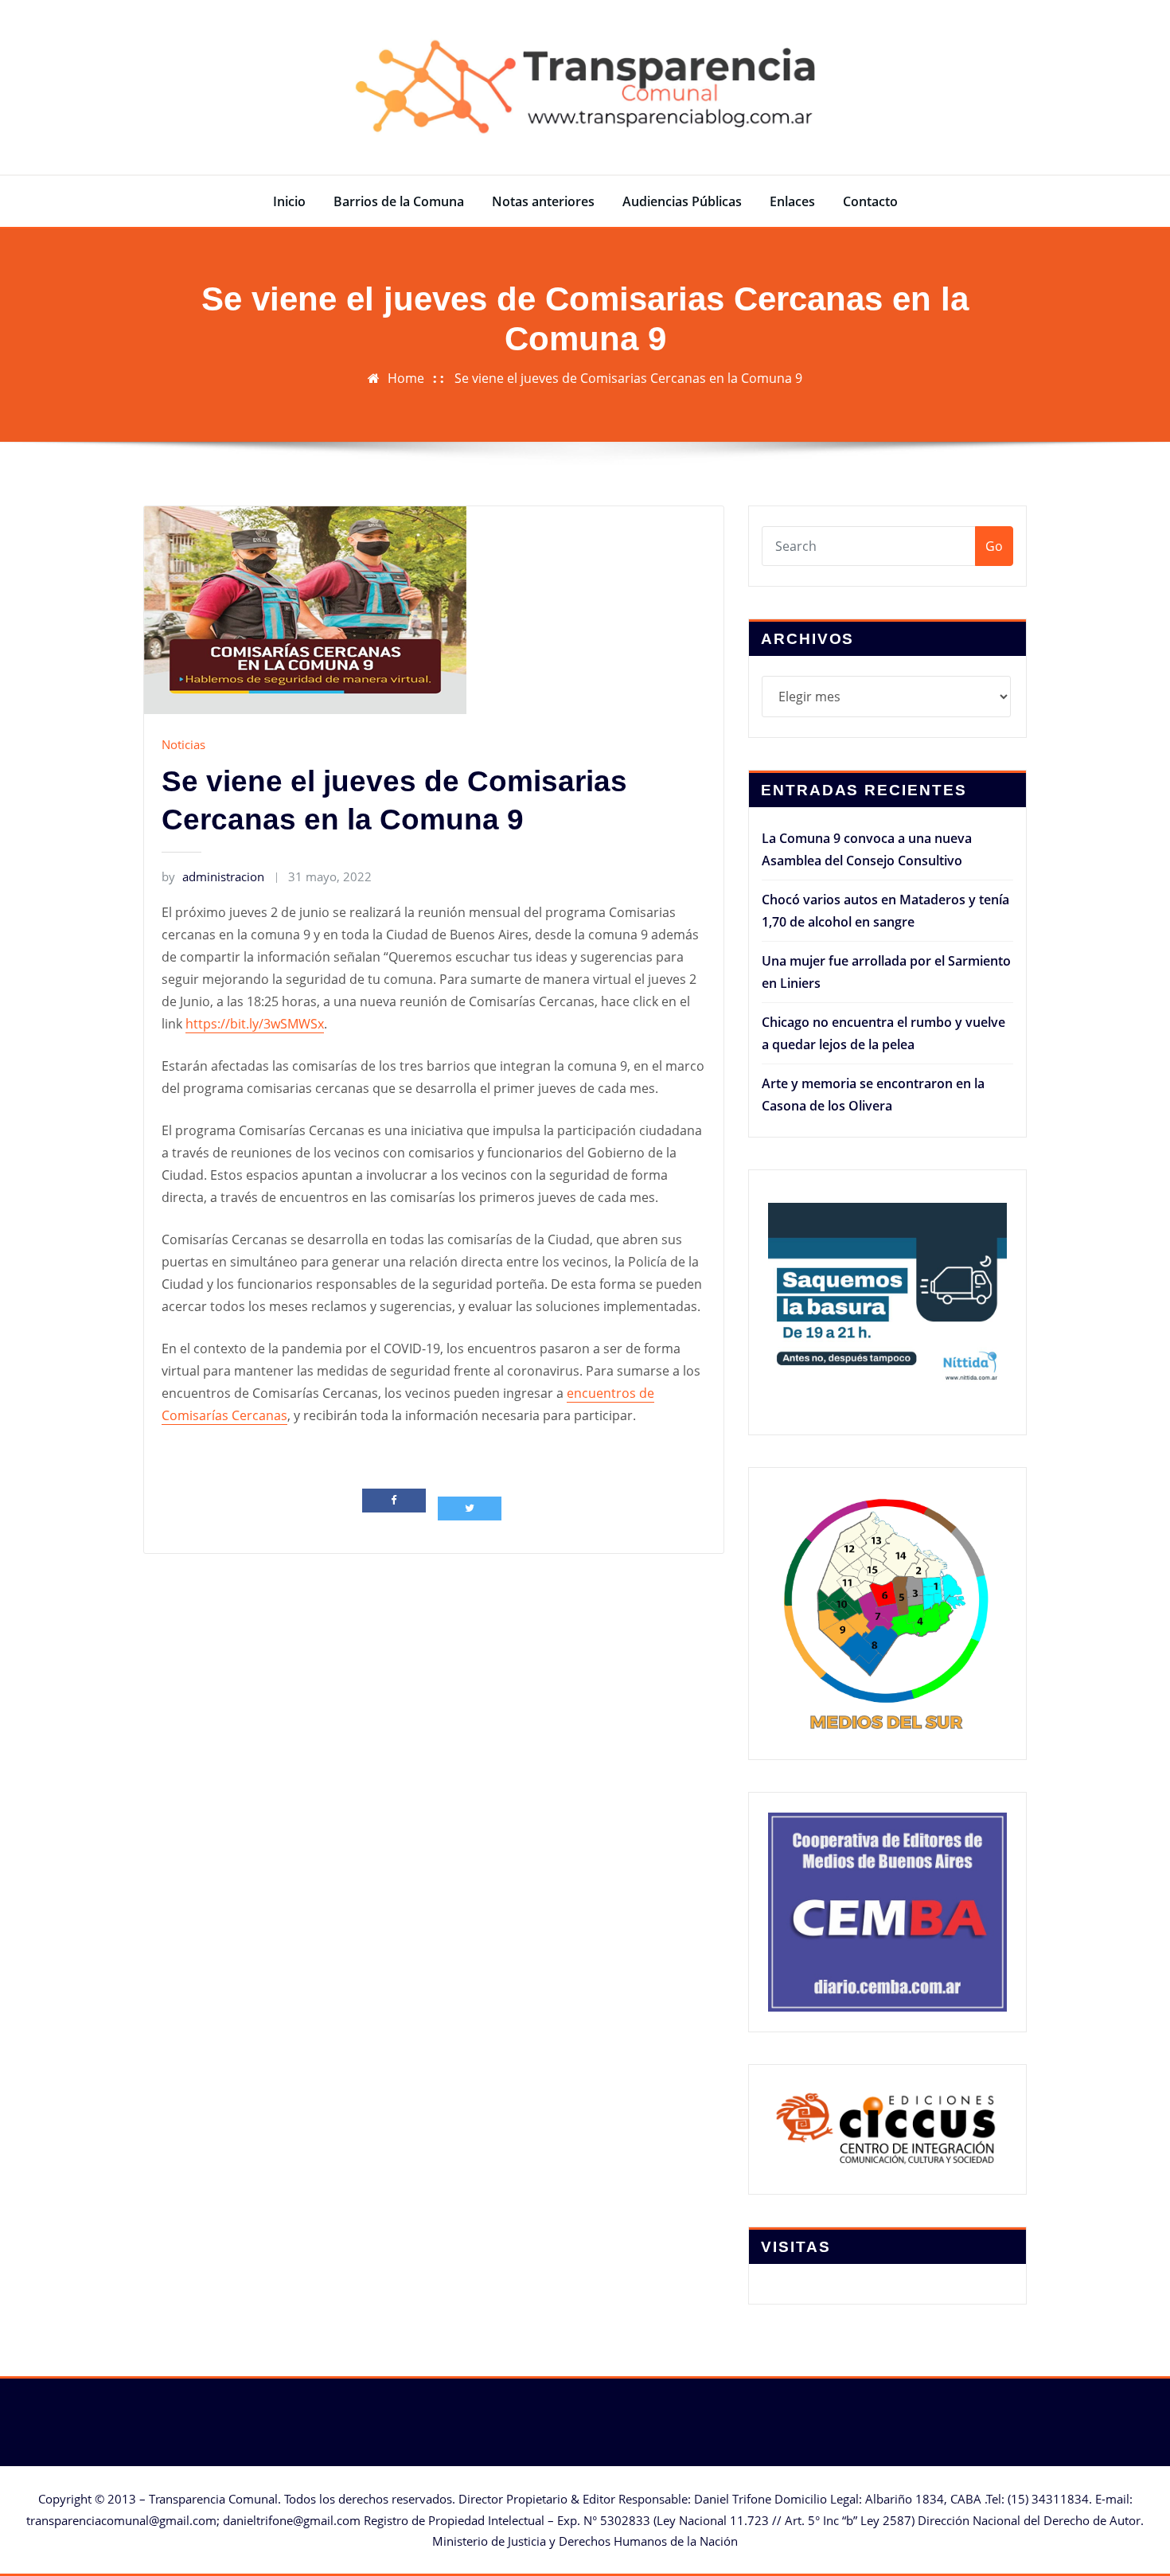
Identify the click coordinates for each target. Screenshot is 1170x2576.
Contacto (870, 201)
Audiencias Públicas (682, 201)
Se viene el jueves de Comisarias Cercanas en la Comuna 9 (628, 378)
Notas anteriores (543, 201)
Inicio (289, 201)
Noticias (183, 744)
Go (994, 546)
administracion (213, 876)
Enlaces (792, 201)
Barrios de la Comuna (399, 201)
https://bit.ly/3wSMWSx (255, 1024)
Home (406, 378)
